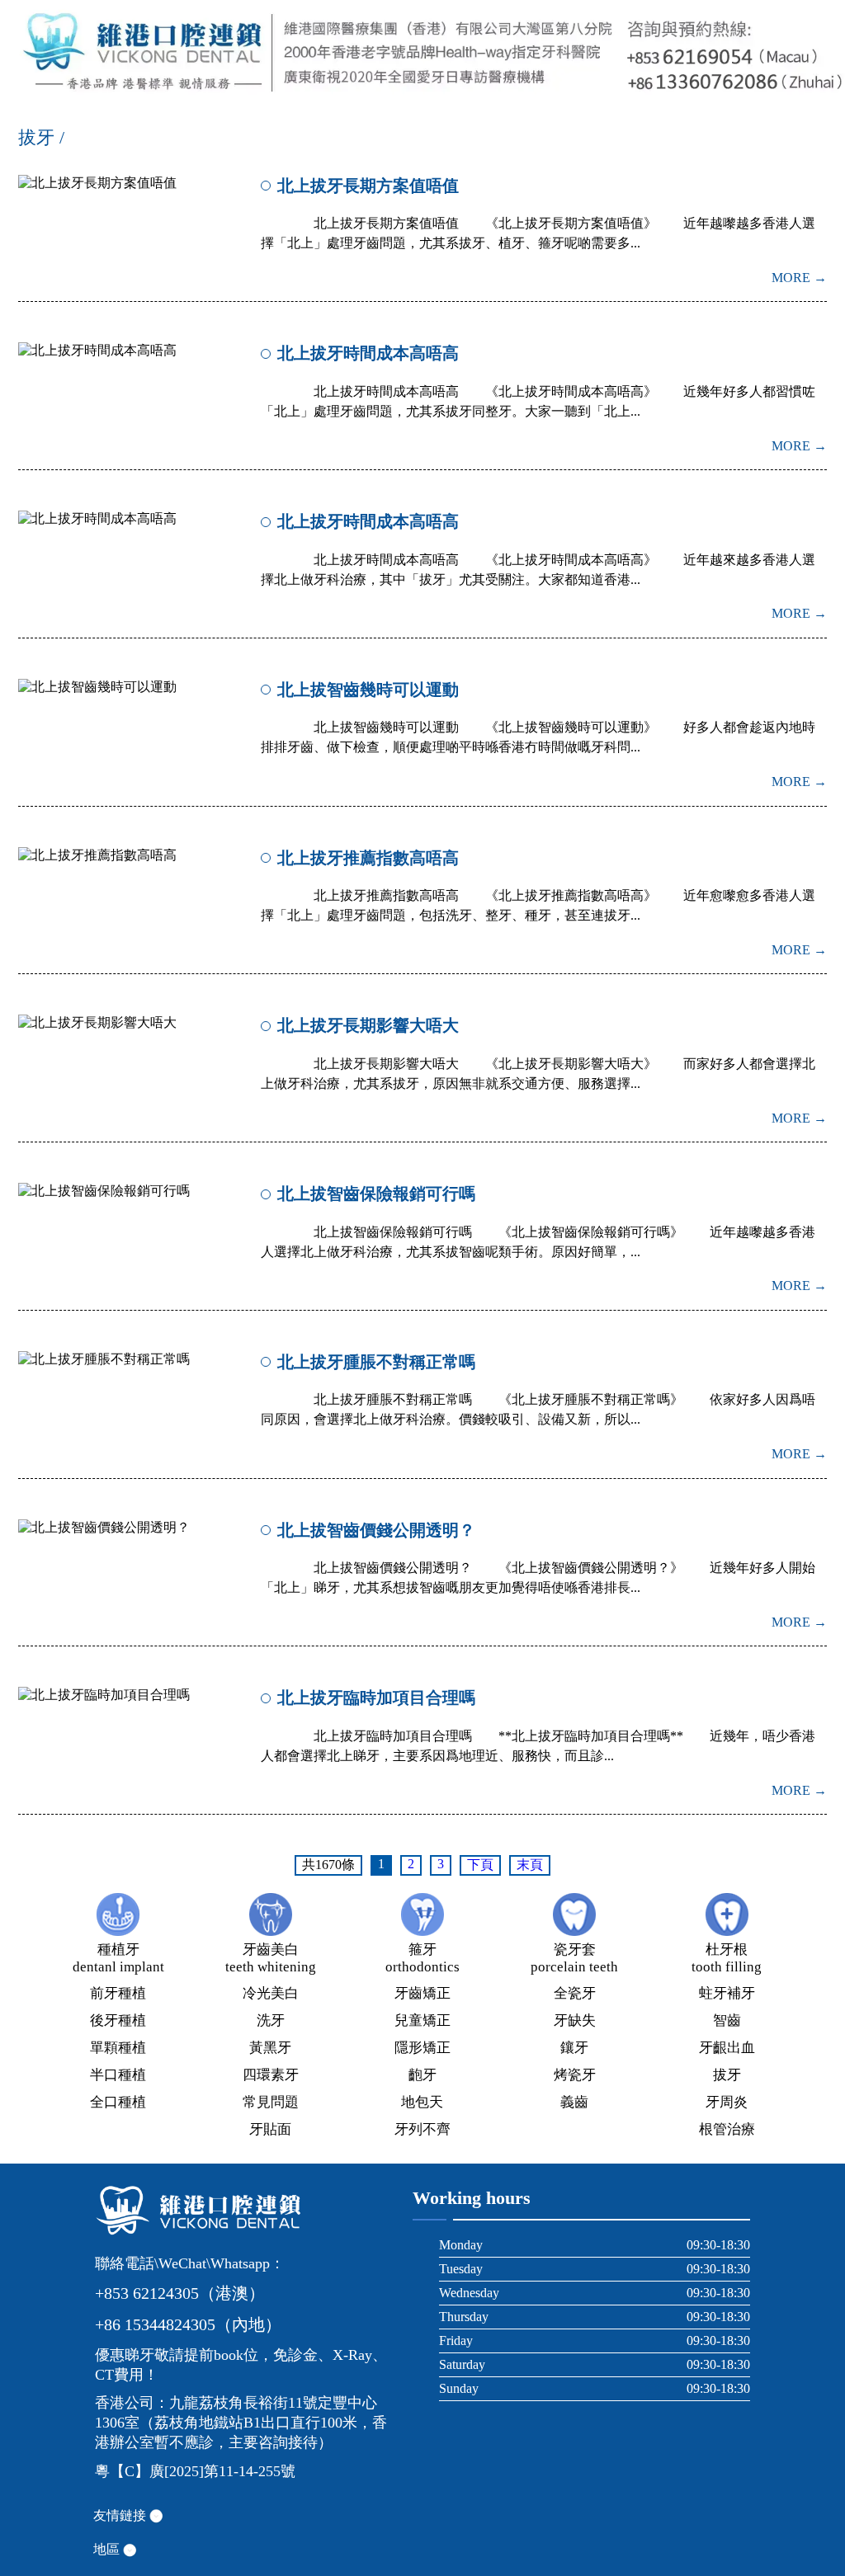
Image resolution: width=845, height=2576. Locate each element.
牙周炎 (727, 2102)
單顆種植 (118, 2048)
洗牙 (271, 2020)
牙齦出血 (727, 2048)
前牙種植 (118, 1993)
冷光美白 (271, 1993)
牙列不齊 (422, 2129)
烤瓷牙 (575, 2075)
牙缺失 (575, 2020)
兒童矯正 (422, 2020)
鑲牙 (574, 2048)
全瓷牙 (575, 1993)
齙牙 (422, 2075)
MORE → (799, 278)
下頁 (480, 1865)
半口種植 (118, 2075)
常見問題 (271, 2102)
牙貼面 (270, 2129)
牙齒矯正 (422, 1993)
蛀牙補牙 (727, 1993)
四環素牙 (271, 2075)
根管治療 (727, 2129)
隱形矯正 (422, 2048)
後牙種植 (118, 2020)
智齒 (727, 2020)
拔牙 (727, 2075)
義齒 (574, 2102)
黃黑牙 (270, 2048)
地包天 (422, 2102)
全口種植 (118, 2102)
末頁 (530, 1865)
